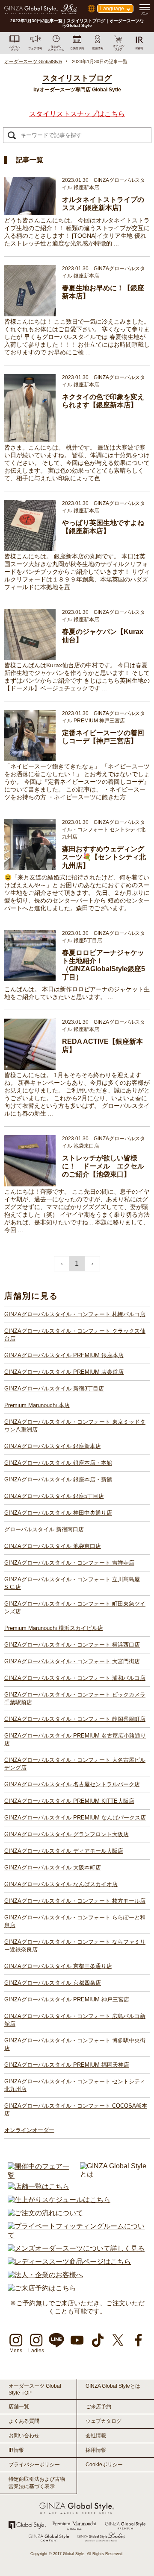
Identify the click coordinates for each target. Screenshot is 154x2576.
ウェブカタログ (104, 2421)
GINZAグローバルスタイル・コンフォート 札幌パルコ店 (75, 1314)
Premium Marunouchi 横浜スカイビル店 (54, 1628)
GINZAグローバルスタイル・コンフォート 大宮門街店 (72, 1661)
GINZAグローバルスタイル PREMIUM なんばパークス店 (75, 1818)
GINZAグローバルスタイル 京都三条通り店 (58, 1966)
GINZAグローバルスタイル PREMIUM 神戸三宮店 (67, 1999)
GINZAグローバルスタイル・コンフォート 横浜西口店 (72, 1645)
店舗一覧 (19, 2407)
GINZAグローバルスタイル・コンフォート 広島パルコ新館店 (75, 2020)
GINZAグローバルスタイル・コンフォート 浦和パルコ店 (75, 1678)
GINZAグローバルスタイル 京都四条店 (53, 1983)
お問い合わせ (24, 2436)
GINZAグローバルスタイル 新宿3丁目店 (54, 1389)
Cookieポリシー (104, 2465)
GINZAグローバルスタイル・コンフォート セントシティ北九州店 (75, 2085)
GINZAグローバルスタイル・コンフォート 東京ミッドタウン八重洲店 (75, 1426)
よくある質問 (24, 2421)
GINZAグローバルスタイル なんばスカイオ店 (61, 1884)
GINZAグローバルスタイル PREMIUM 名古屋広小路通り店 (75, 1739)
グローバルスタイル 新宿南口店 (44, 1529)
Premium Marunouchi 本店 (37, 1405)
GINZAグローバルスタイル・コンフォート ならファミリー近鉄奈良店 (75, 1946)
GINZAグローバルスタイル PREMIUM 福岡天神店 (67, 2065)
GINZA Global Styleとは (113, 2386)
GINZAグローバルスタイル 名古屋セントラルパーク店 (72, 1784)
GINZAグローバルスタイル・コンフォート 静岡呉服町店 (75, 1719)
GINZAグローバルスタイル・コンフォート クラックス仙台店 (75, 1335)
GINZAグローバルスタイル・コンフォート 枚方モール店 (75, 1901)
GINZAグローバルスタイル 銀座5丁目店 (54, 1496)
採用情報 (96, 2450)
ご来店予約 (98, 2407)
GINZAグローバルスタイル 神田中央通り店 (58, 1513)
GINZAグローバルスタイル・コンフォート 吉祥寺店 (69, 1563)
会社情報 (96, 2436)
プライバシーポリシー (34, 2465)
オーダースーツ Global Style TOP (35, 2389)
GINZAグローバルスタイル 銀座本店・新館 (58, 1479)
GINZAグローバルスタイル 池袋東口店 (53, 1546)
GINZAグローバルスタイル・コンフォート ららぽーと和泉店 (75, 1921)
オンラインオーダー (29, 2130)
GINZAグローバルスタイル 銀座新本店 (53, 1446)
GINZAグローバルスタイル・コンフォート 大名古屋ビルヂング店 (75, 1764)
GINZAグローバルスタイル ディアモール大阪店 (64, 1851)
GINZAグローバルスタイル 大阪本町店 (53, 1868)
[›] (92, 1264)
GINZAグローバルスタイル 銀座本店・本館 (58, 1463)
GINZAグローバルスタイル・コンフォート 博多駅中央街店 (75, 2044)
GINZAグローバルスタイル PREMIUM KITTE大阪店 (69, 1801)
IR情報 (16, 2450)
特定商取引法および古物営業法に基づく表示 (37, 2483)
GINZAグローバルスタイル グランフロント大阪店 (67, 1834)
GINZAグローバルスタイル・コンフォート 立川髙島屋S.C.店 (72, 1583)
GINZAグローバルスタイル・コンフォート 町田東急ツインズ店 (75, 1608)
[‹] (62, 1264)
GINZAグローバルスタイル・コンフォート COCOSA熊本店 (76, 2110)
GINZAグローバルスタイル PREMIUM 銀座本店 (64, 1355)
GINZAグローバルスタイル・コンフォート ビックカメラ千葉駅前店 (75, 1698)
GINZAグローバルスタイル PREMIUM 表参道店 (64, 1372)
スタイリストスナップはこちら (77, 114)
